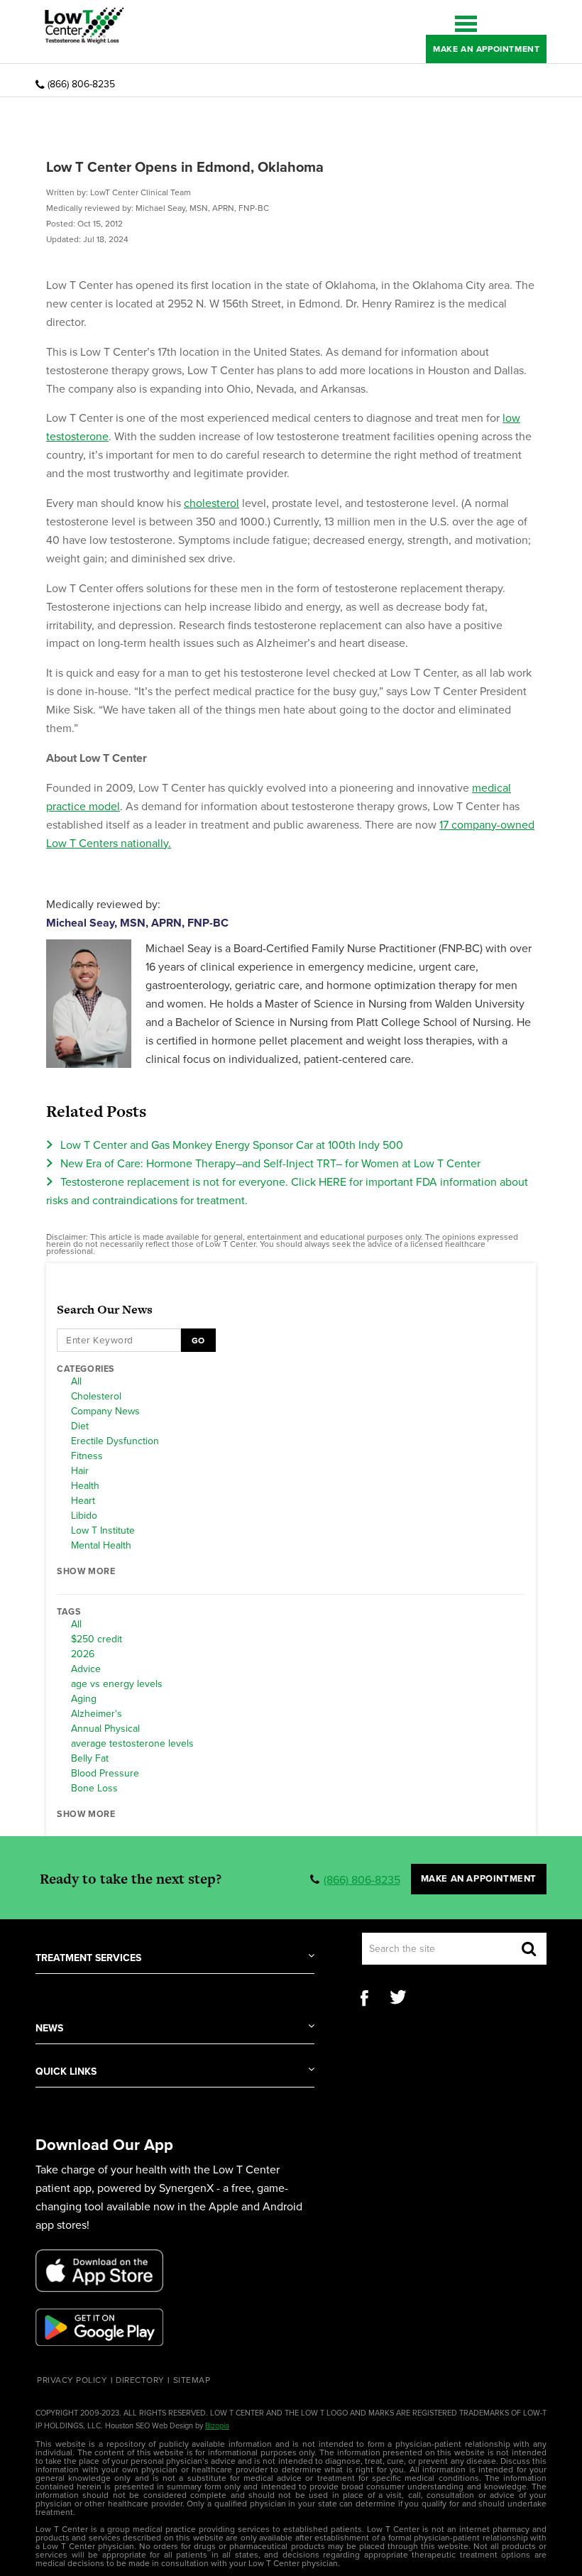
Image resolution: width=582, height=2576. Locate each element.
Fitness (87, 1456)
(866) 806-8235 (81, 84)
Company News (105, 1412)
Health (85, 1486)
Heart (83, 1501)
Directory (140, 2380)
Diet (80, 1426)
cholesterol (212, 503)
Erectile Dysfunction (115, 1441)
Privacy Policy (72, 2380)
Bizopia (217, 2426)
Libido (84, 1516)
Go (198, 1341)
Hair (80, 1471)
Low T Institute (103, 1531)
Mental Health (101, 1546)
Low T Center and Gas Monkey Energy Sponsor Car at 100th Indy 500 (232, 1145)
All (76, 1382)
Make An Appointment (486, 49)
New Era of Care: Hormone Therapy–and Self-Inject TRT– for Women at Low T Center (270, 1164)
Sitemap (192, 2380)
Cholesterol (96, 1397)
